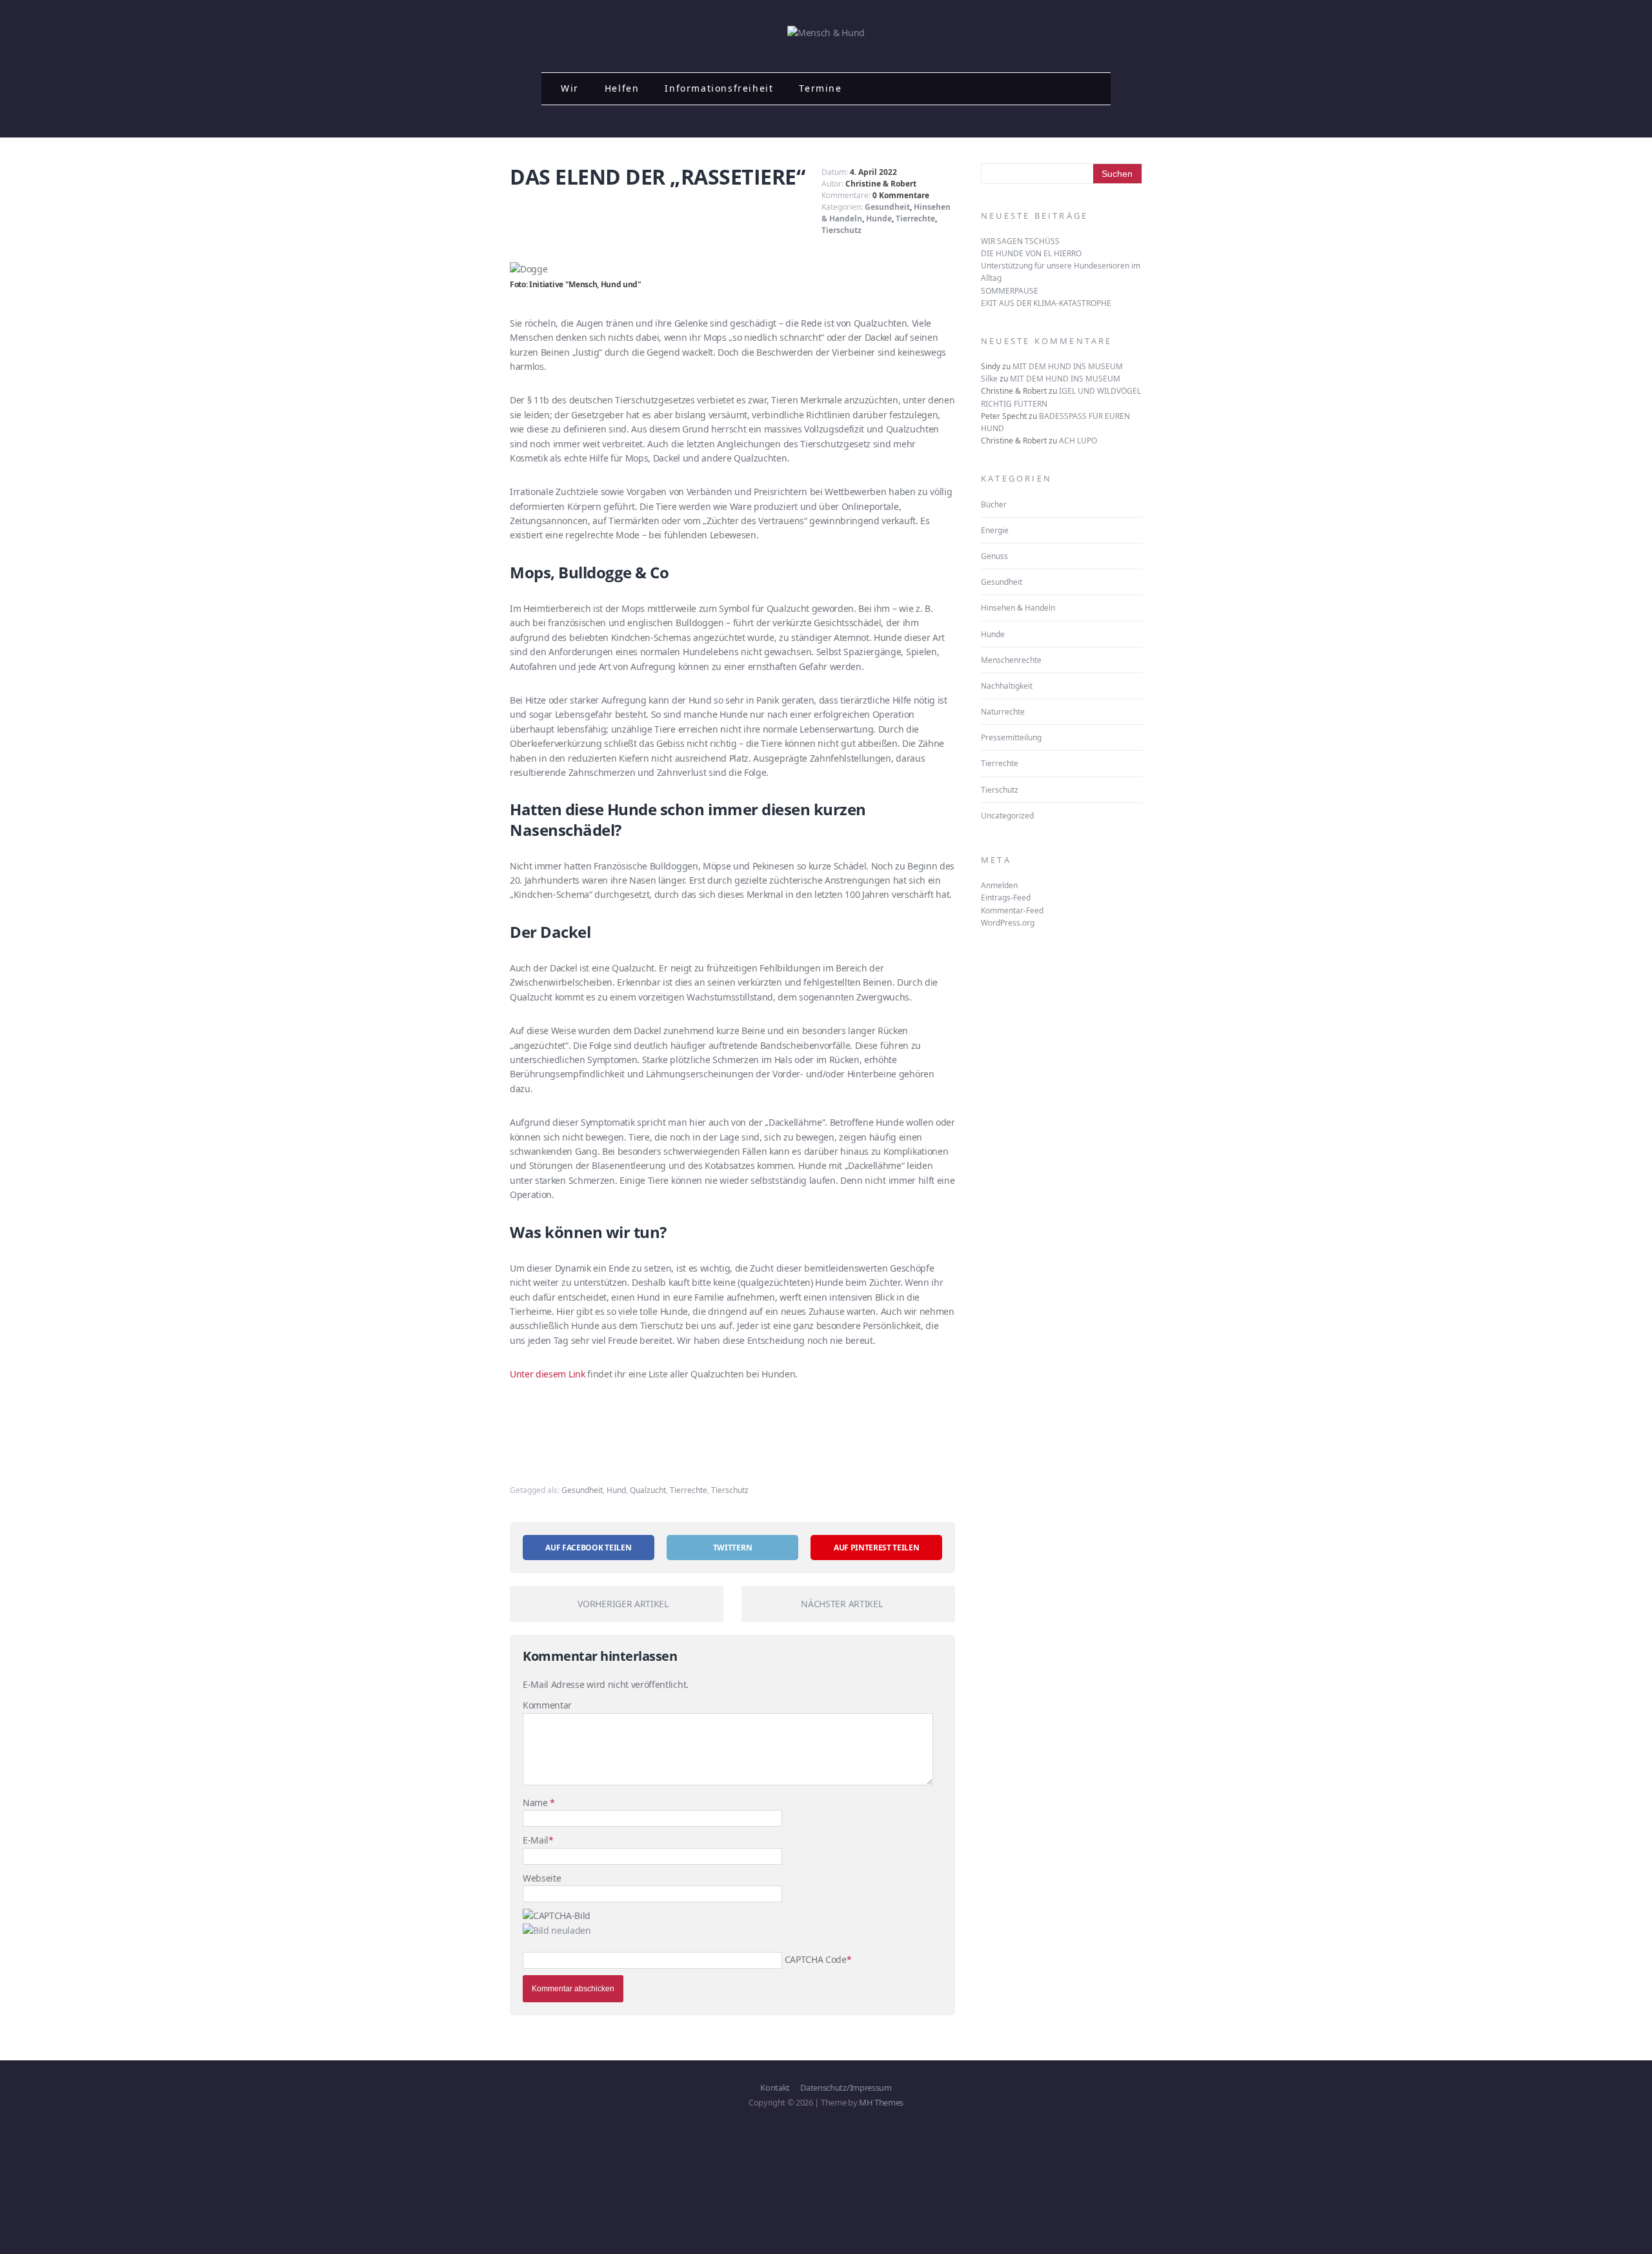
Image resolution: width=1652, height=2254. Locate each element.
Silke (989, 379)
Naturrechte (1003, 712)
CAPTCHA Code (816, 1959)
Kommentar (547, 1705)
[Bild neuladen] (557, 1930)
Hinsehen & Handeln (1018, 608)
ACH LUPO (1078, 441)
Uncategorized (1007, 816)
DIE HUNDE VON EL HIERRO (1031, 253)
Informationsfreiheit (719, 88)
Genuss (994, 556)
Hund (616, 1490)
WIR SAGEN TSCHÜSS (1020, 241)
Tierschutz (841, 230)
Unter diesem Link (548, 1374)
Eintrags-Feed (1006, 898)
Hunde (879, 218)
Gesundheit (887, 207)
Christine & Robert (881, 184)
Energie (995, 530)
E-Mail (536, 1840)
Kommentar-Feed (1012, 910)
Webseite (542, 1878)
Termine (820, 88)
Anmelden (999, 885)
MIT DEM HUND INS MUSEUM (1068, 366)
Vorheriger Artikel (623, 1604)
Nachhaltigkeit (1007, 686)
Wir (570, 88)
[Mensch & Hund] (826, 33)
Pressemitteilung (1011, 737)
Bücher (994, 504)
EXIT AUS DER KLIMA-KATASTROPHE (1046, 303)
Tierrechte (915, 218)
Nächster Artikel (841, 1604)
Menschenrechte (1011, 660)
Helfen (622, 88)
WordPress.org (1008, 923)
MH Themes (881, 2102)
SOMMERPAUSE (1010, 291)
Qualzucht (648, 1490)
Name (536, 1802)
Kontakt (775, 2087)
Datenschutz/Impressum (846, 2087)
